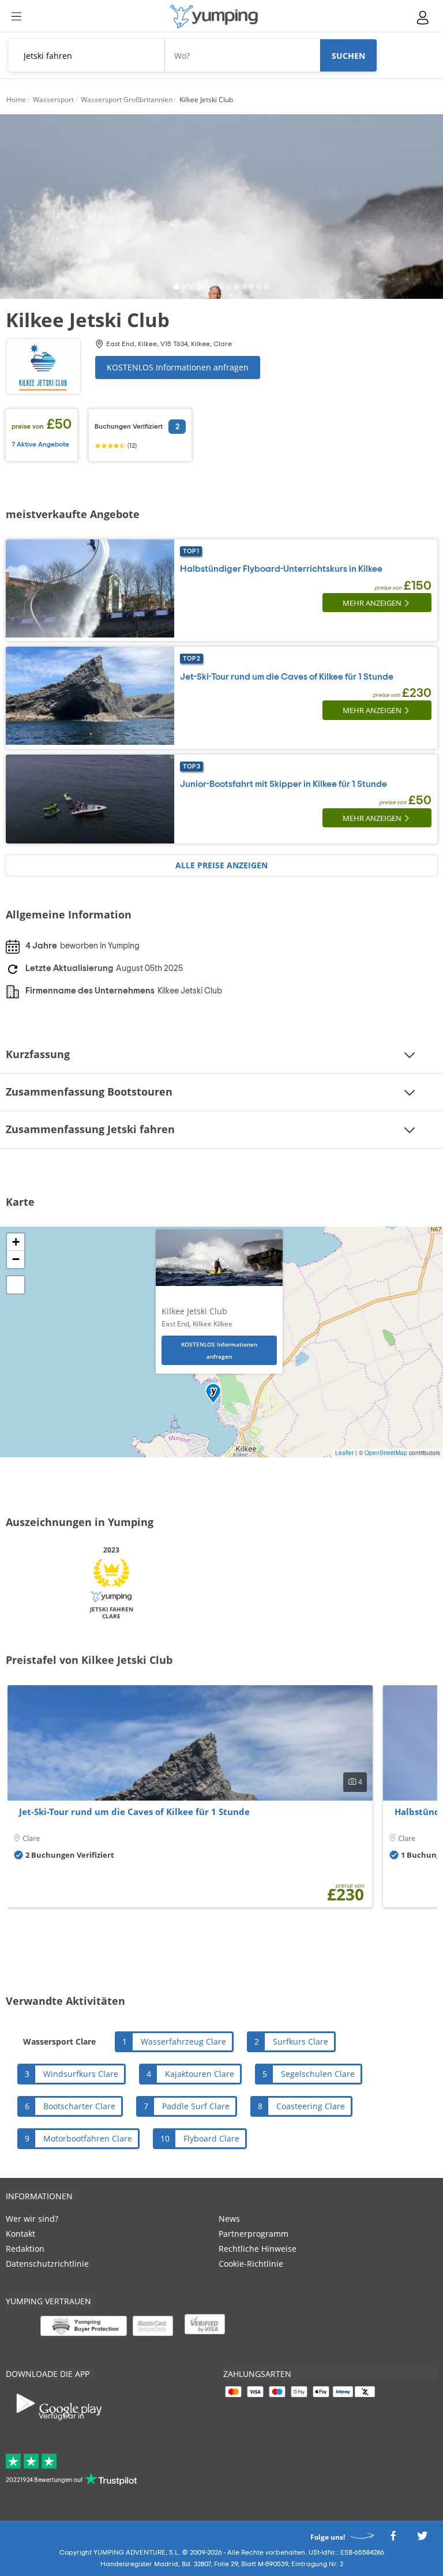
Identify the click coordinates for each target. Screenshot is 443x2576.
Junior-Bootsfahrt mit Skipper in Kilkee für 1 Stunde (284, 784)
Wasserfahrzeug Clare (183, 2041)
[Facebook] (393, 2539)
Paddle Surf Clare (196, 2106)
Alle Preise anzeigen (221, 865)
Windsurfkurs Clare (81, 2074)
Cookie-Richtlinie (251, 2264)
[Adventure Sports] (214, 16)
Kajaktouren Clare (200, 2074)
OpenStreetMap (386, 1453)
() (131, 445)
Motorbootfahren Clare (88, 2138)
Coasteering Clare (311, 2106)
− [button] (16, 1259)
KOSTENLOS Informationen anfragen (178, 367)
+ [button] (16, 1242)
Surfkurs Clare (301, 2041)
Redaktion (25, 2249)
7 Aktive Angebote (40, 444)
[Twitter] (422, 2539)
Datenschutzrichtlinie (47, 2264)
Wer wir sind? (32, 2219)
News (229, 2219)
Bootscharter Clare (79, 2106)
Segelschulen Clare (318, 2074)
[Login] (423, 18)
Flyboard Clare (211, 2138)
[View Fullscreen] (16, 1285)
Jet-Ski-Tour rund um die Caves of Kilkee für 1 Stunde (287, 677)
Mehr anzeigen (372, 603)
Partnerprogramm (254, 2234)
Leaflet (344, 1453)
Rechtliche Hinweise (258, 2249)
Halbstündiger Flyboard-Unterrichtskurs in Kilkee (281, 569)
